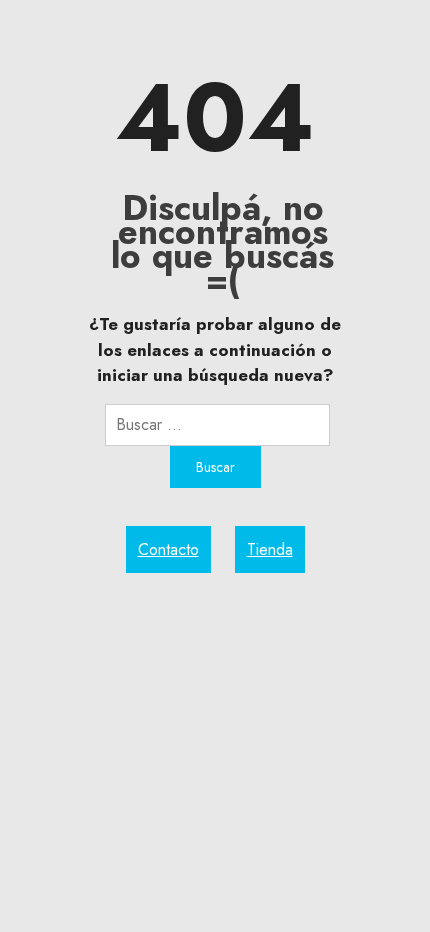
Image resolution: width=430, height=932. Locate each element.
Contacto (168, 549)
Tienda (270, 549)
